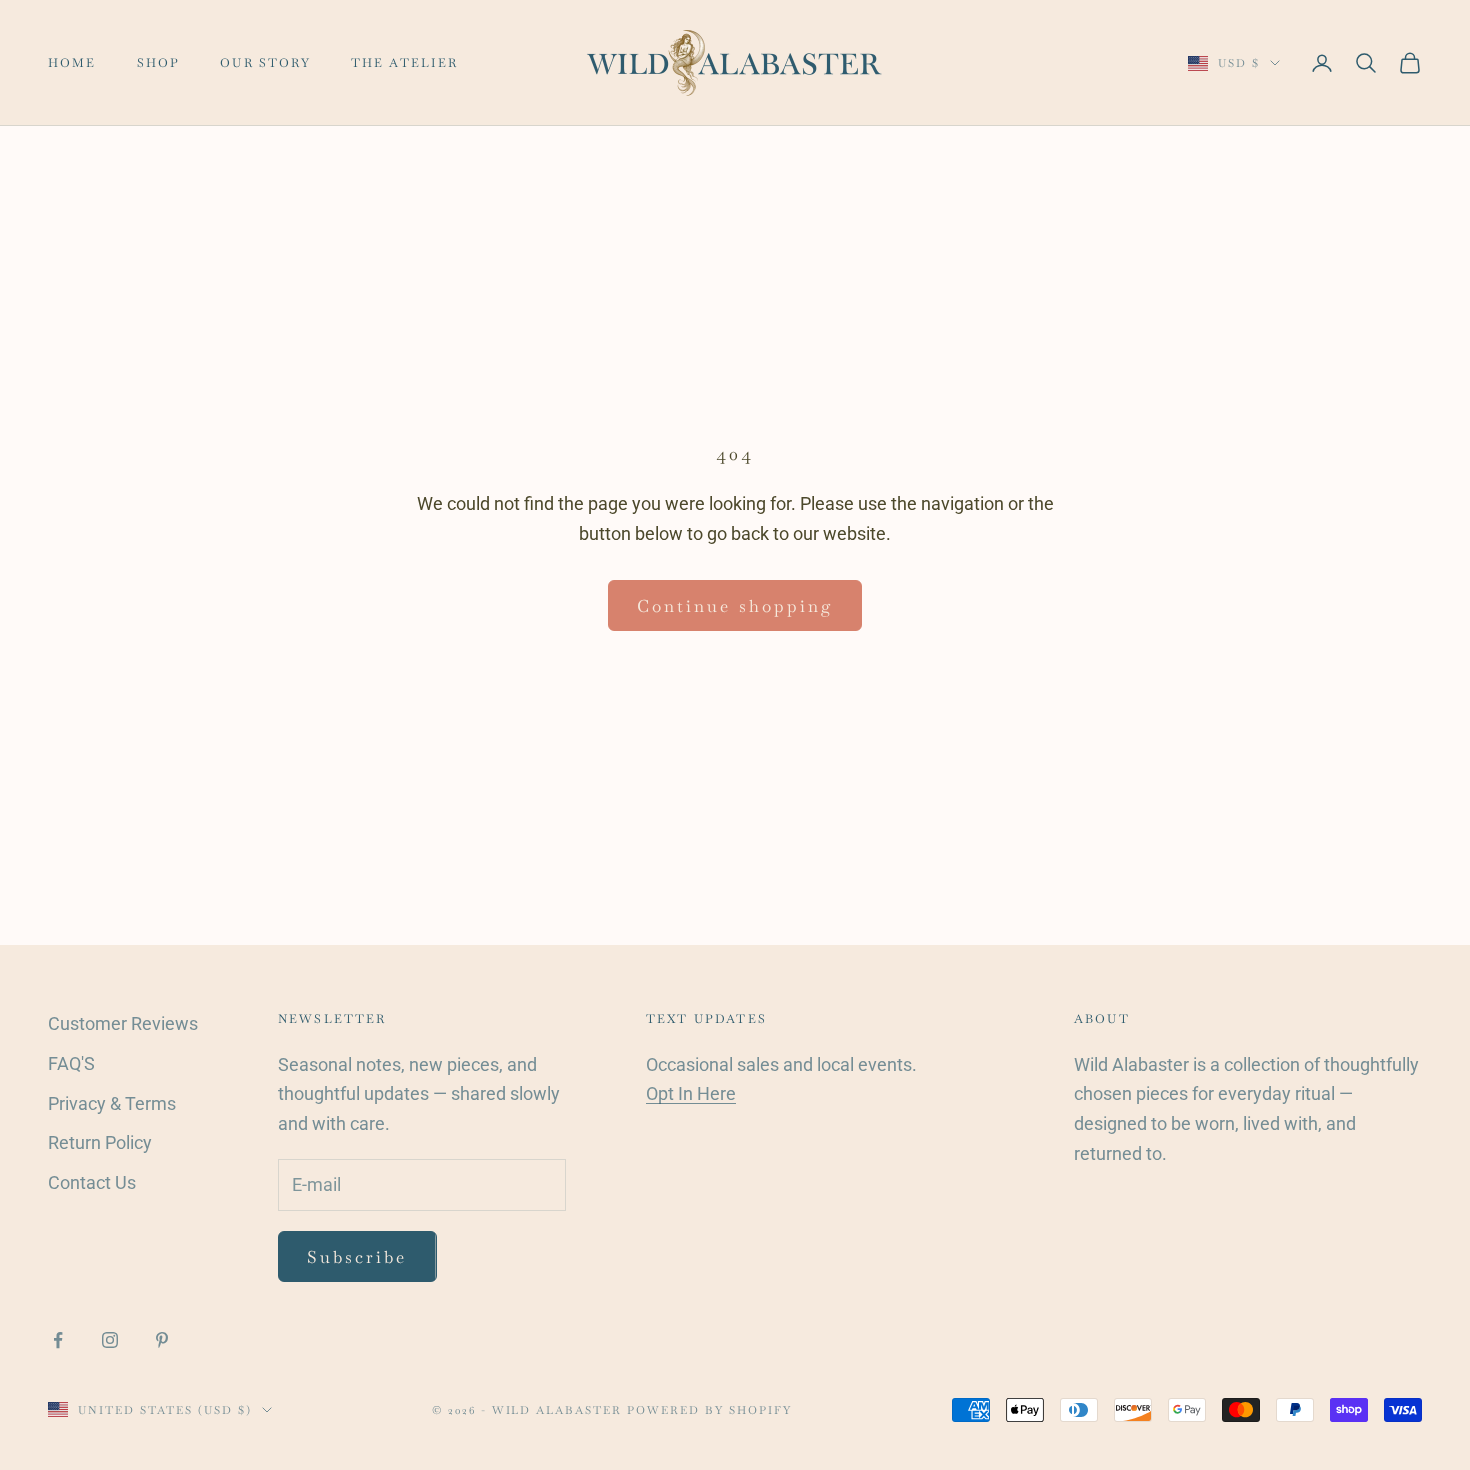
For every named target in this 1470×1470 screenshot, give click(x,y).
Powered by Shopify (709, 1410)
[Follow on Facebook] (58, 1340)
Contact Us (92, 1182)
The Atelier (405, 63)
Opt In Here (691, 1093)
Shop (159, 63)
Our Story (265, 63)
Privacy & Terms (112, 1103)
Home (72, 63)
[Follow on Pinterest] (162, 1340)
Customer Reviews (123, 1023)
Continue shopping (735, 606)
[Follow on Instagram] (110, 1340)
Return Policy (100, 1142)
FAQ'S (71, 1063)
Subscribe (357, 1257)
